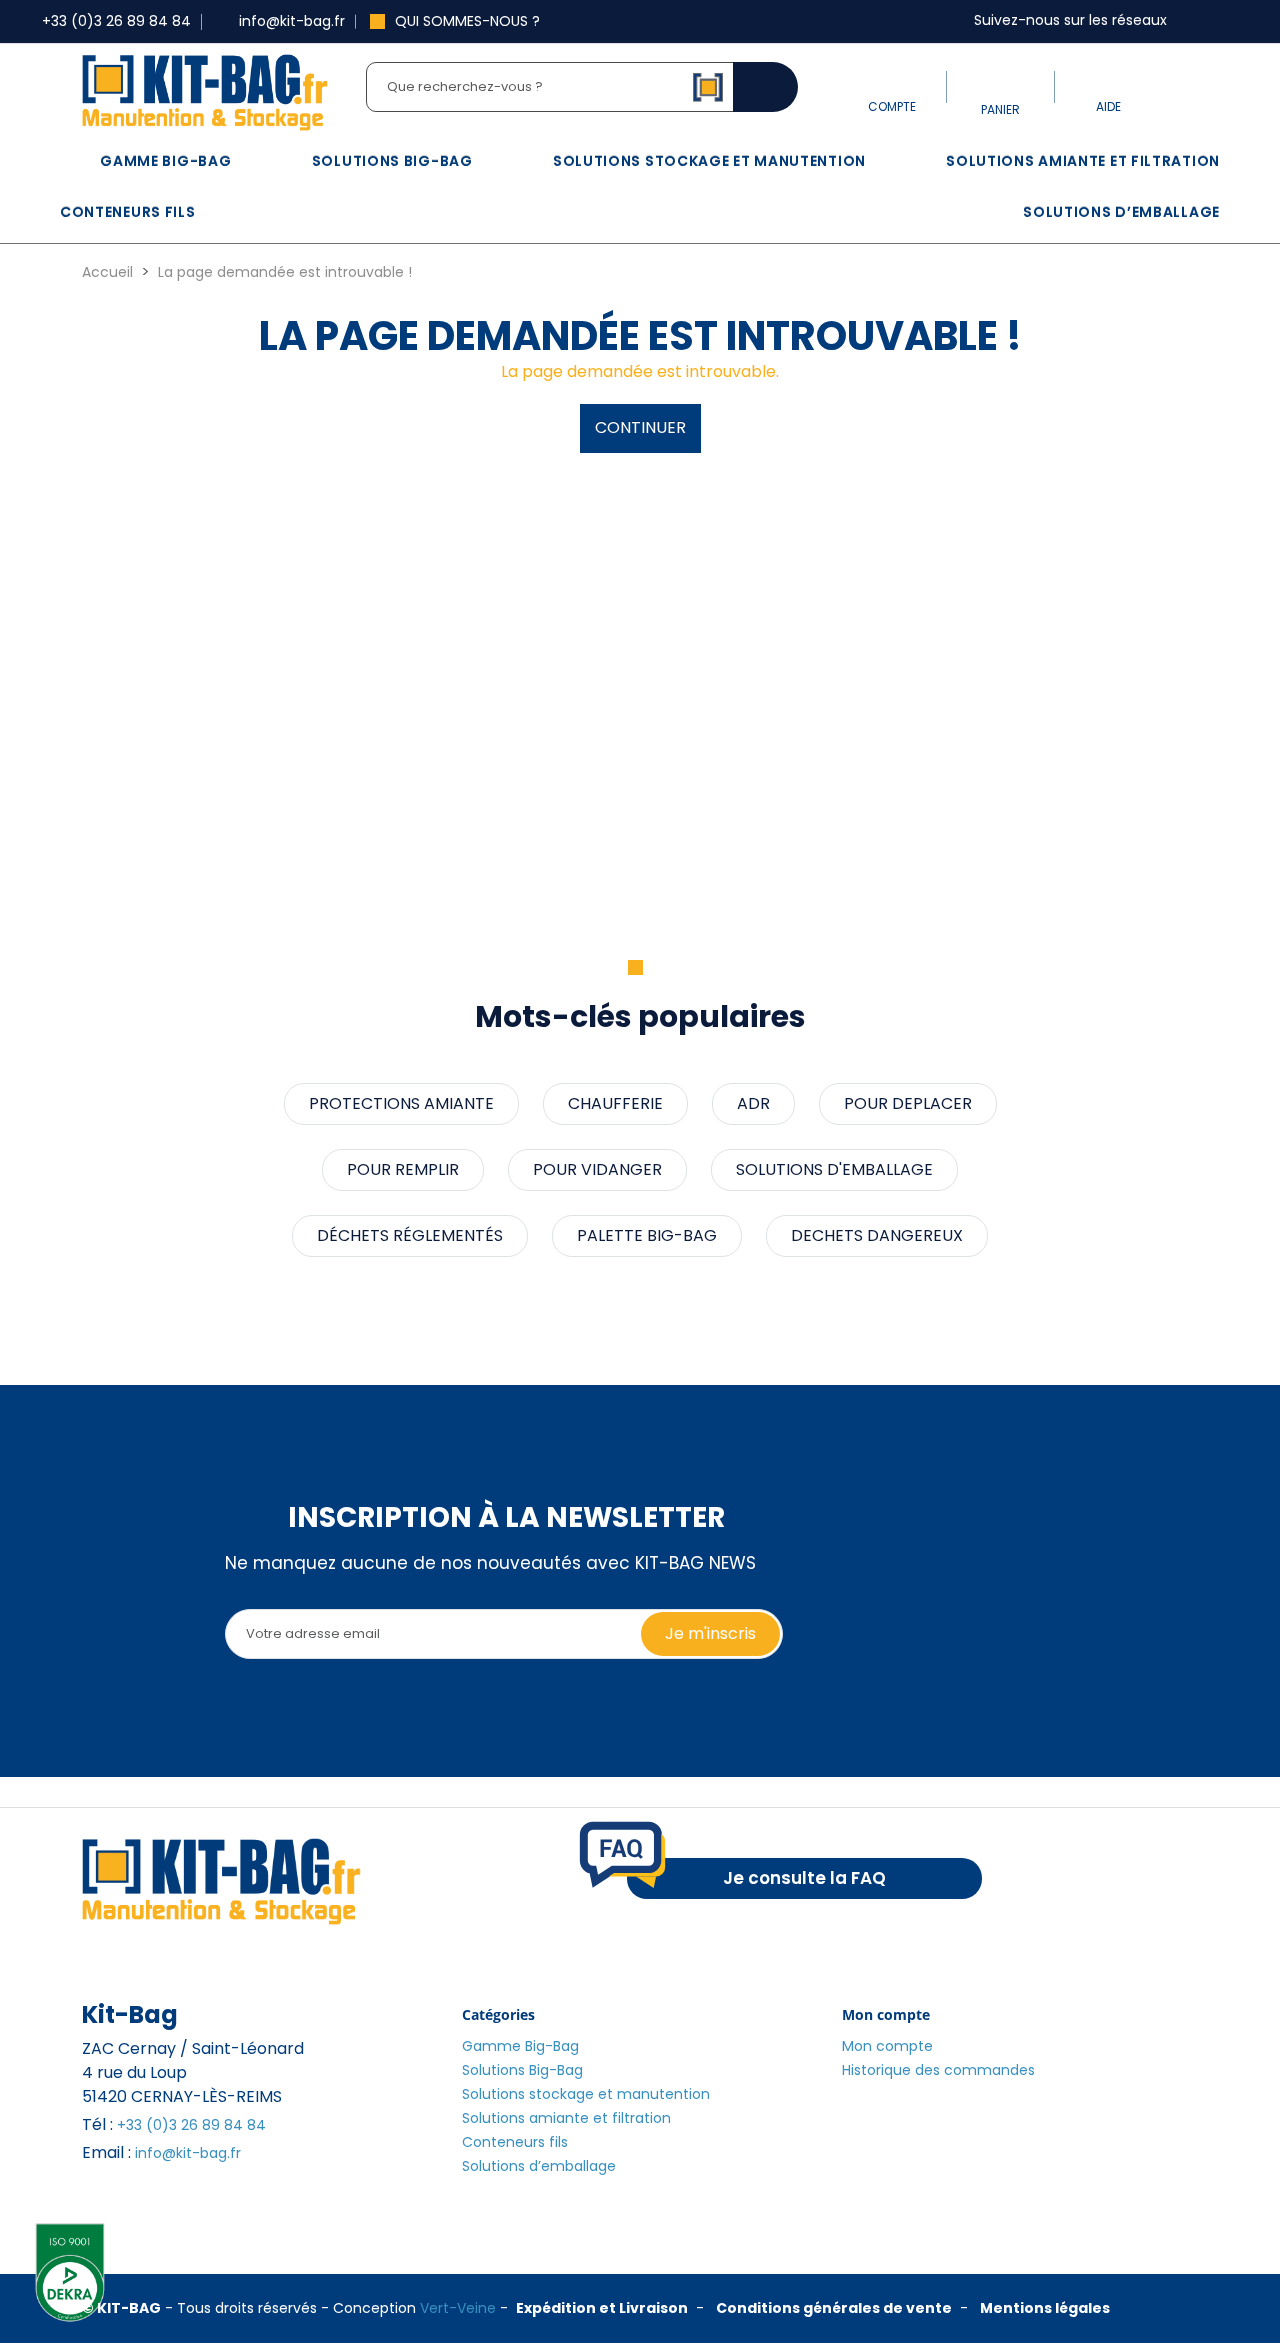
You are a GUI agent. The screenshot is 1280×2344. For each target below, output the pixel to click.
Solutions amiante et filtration (1083, 161)
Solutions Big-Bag (392, 161)
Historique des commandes (938, 2070)
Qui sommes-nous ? (467, 21)
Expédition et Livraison (602, 2308)
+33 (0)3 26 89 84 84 (191, 2125)
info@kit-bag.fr (188, 2153)
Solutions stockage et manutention (709, 161)
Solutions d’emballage (1121, 212)
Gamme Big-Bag (165, 161)
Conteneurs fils (128, 212)
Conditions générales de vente (834, 2308)
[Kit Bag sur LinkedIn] (1217, 21)
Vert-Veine (458, 2308)
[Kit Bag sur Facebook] (1197, 21)
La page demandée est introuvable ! (285, 272)
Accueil (107, 272)
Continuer (640, 427)
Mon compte (887, 2046)
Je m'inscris (710, 1633)
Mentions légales (1045, 2308)
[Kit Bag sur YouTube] (1237, 21)
